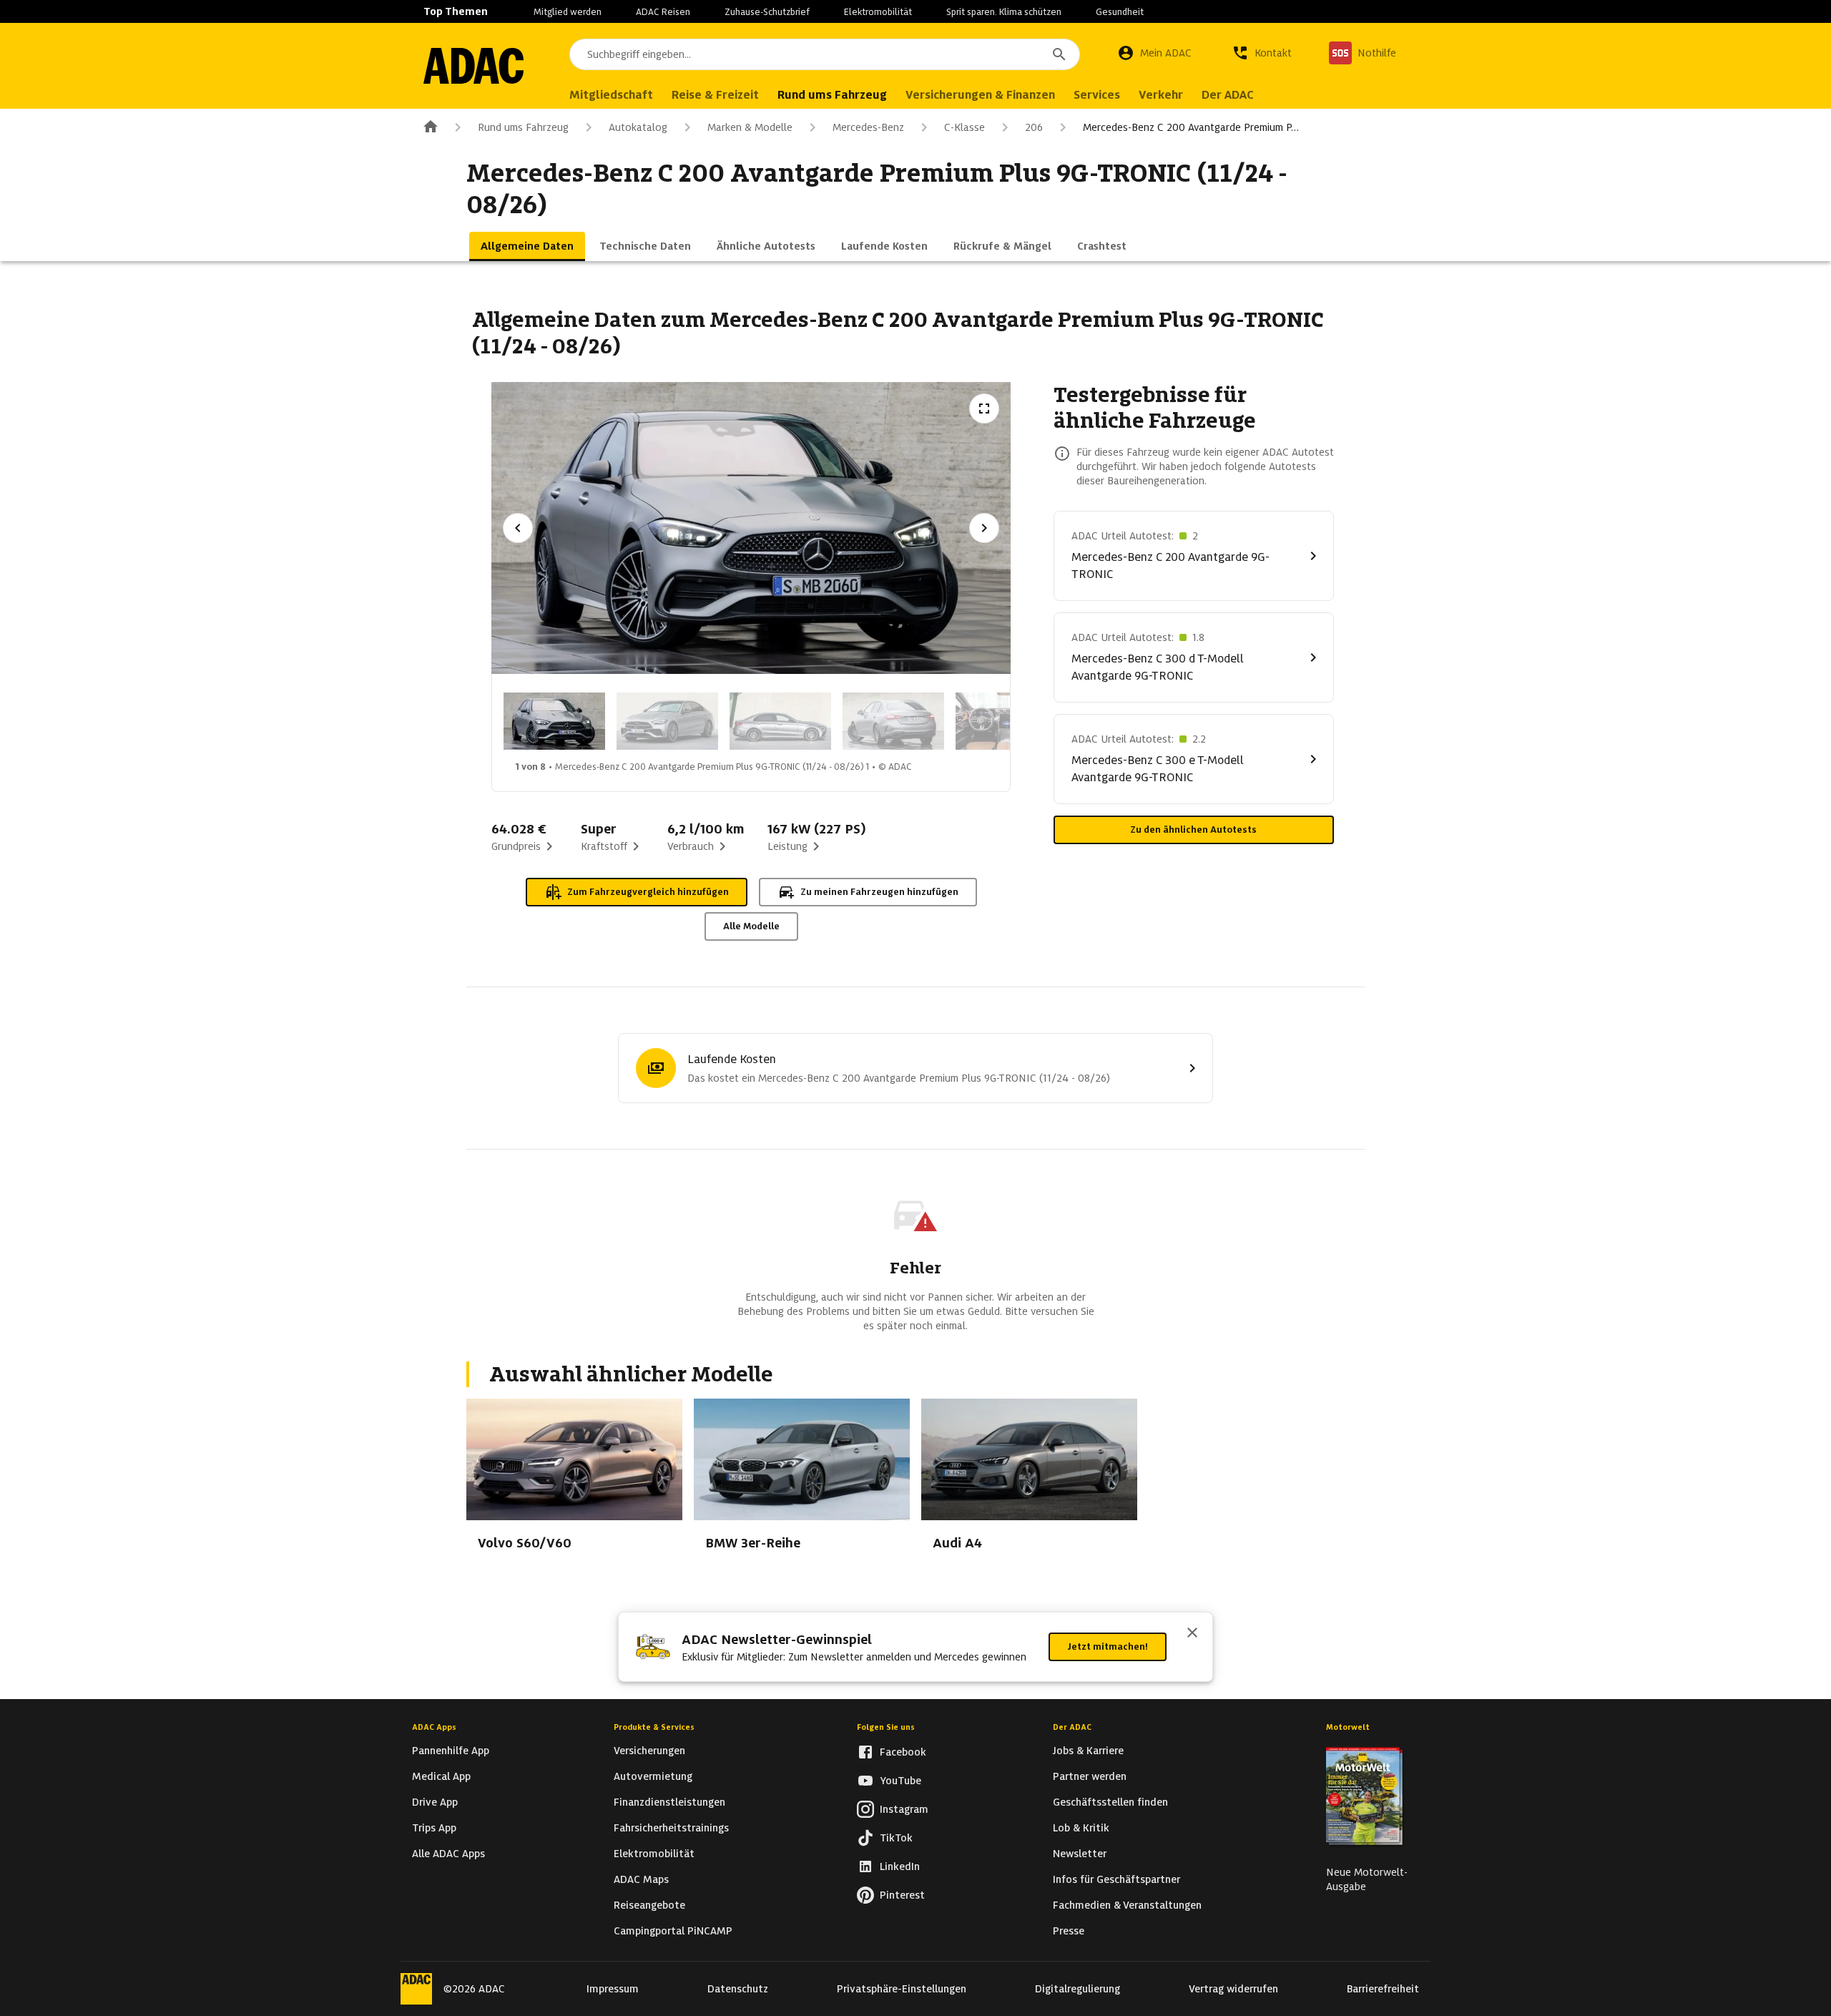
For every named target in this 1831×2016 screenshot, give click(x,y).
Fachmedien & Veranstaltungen (1127, 1905)
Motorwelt (1348, 1727)
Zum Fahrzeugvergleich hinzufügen (648, 892)
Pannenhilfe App (451, 1751)
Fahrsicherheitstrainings (671, 1828)
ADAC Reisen (663, 12)
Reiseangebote (649, 1905)
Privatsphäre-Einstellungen (902, 1989)
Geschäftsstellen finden (1110, 1802)
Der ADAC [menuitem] (1228, 95)
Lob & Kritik (1081, 1828)
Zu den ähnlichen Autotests (1193, 830)
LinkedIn (900, 1866)
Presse (1069, 1931)
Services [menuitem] (1097, 95)
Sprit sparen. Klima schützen (1004, 12)
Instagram (904, 1809)
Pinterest (902, 1895)
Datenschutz (738, 1989)
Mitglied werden (568, 12)
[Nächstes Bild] (984, 528)
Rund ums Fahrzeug (523, 127)
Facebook (903, 1752)
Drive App (435, 1802)
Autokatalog (638, 127)
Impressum (613, 1989)
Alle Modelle (751, 926)
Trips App (434, 1828)
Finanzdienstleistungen (669, 1802)
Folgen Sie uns (886, 1727)
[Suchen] (1059, 54)
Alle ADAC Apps (448, 1854)
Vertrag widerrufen (1233, 1989)
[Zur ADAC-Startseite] (473, 66)
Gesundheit (1120, 12)
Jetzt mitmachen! (1108, 1646)
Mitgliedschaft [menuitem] (611, 95)
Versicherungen (649, 1751)
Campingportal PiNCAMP (673, 1931)
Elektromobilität (878, 12)
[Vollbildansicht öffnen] (984, 408)
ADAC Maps (641, 1879)
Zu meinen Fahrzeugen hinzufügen (879, 892)
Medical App (441, 1776)
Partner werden (1090, 1776)
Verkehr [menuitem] (1161, 95)
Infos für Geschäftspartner (1116, 1879)
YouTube (900, 1781)
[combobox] (825, 54)
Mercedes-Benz (868, 127)
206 (1034, 127)
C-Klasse (964, 127)
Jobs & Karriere (1088, 1751)
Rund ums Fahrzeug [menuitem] (832, 95)
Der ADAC (1072, 1727)
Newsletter (1080, 1854)
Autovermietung (653, 1776)
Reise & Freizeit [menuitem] (715, 95)
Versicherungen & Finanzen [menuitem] (980, 95)
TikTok (896, 1838)
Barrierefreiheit (1383, 1989)
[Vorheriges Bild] (518, 528)
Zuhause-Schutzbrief (767, 12)
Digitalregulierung (1078, 1989)
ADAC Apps (434, 1727)
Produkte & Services (654, 1727)
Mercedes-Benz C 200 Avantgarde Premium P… (1191, 127)
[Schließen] (1192, 1634)
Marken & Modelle (750, 127)
